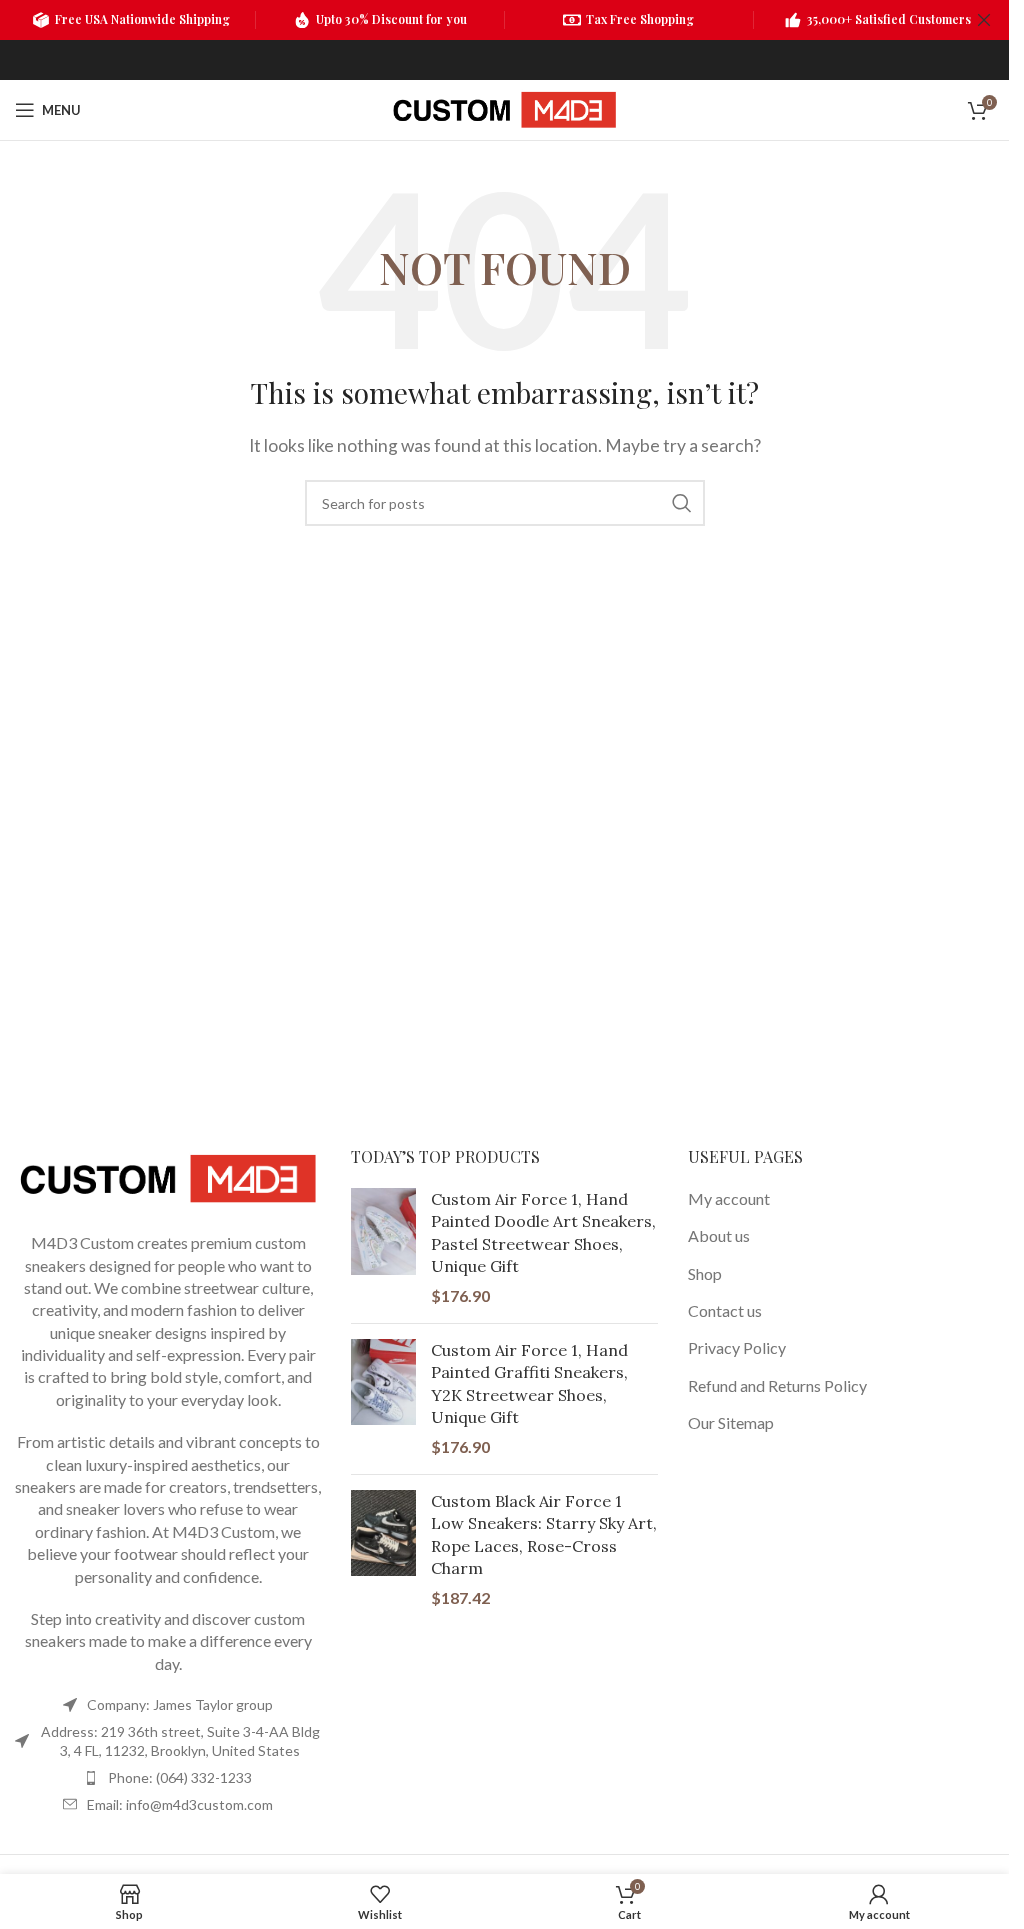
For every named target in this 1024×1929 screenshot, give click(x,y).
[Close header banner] (984, 20)
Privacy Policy (737, 1347)
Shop (705, 1273)
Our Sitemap (731, 1422)
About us (719, 1235)
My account (729, 1198)
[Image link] (168, 1176)
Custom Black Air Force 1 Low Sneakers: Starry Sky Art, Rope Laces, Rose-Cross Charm (544, 1534)
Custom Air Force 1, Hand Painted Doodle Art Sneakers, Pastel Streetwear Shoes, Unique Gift (543, 1232)
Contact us (725, 1310)
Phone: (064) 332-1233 (180, 1777)
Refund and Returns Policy (777, 1385)
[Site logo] (504, 107)
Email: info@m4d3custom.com (180, 1804)
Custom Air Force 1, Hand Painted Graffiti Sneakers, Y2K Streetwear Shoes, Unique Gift (529, 1383)
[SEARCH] (682, 503)
